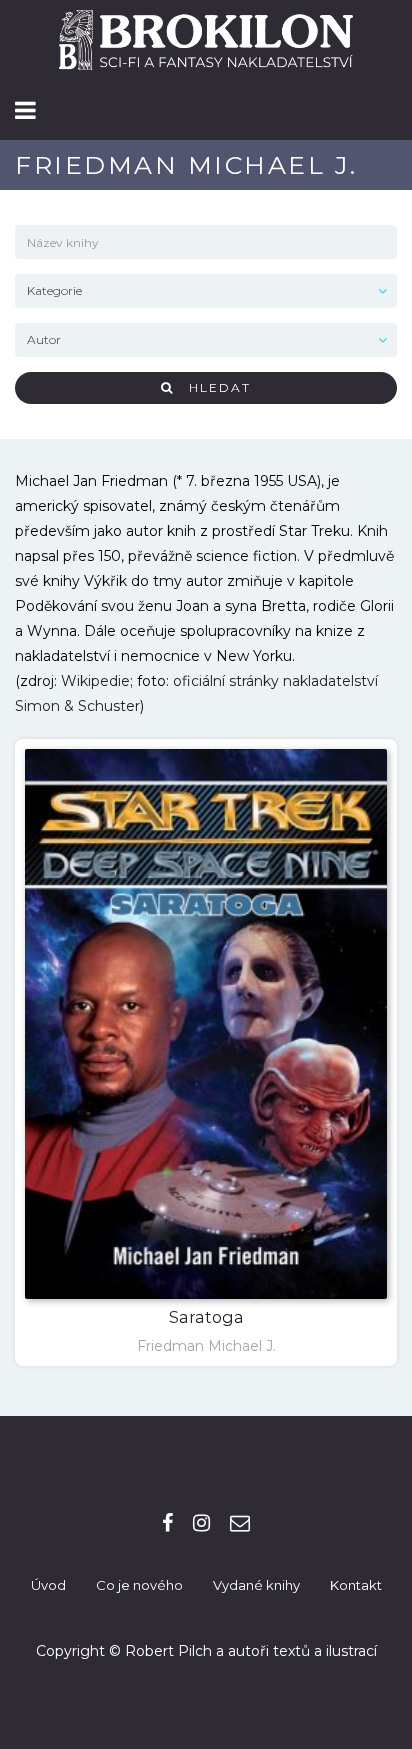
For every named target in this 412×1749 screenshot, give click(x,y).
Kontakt (356, 1585)
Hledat (212, 387)
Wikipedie (95, 681)
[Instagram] (201, 1523)
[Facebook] (167, 1523)
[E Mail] (240, 1523)
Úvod (48, 1585)
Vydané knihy (256, 1585)
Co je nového (139, 1585)
